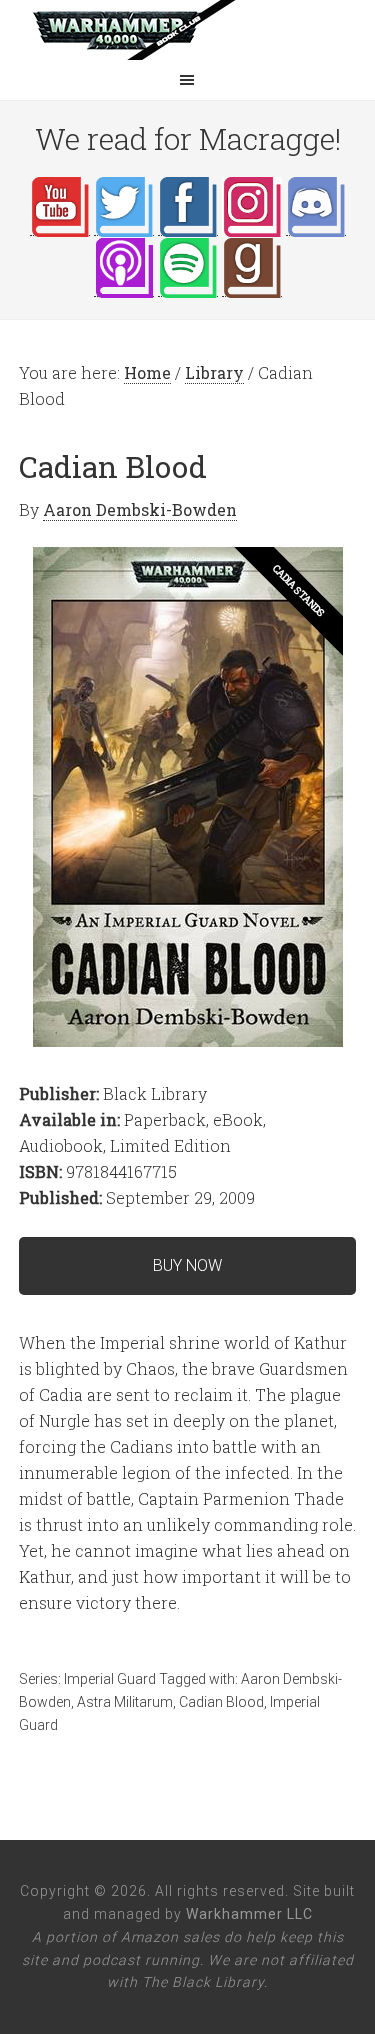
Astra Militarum (125, 1702)
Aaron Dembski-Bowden (140, 509)
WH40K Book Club (188, 30)
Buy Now (187, 1265)
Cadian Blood (221, 1702)
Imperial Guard (110, 1679)
